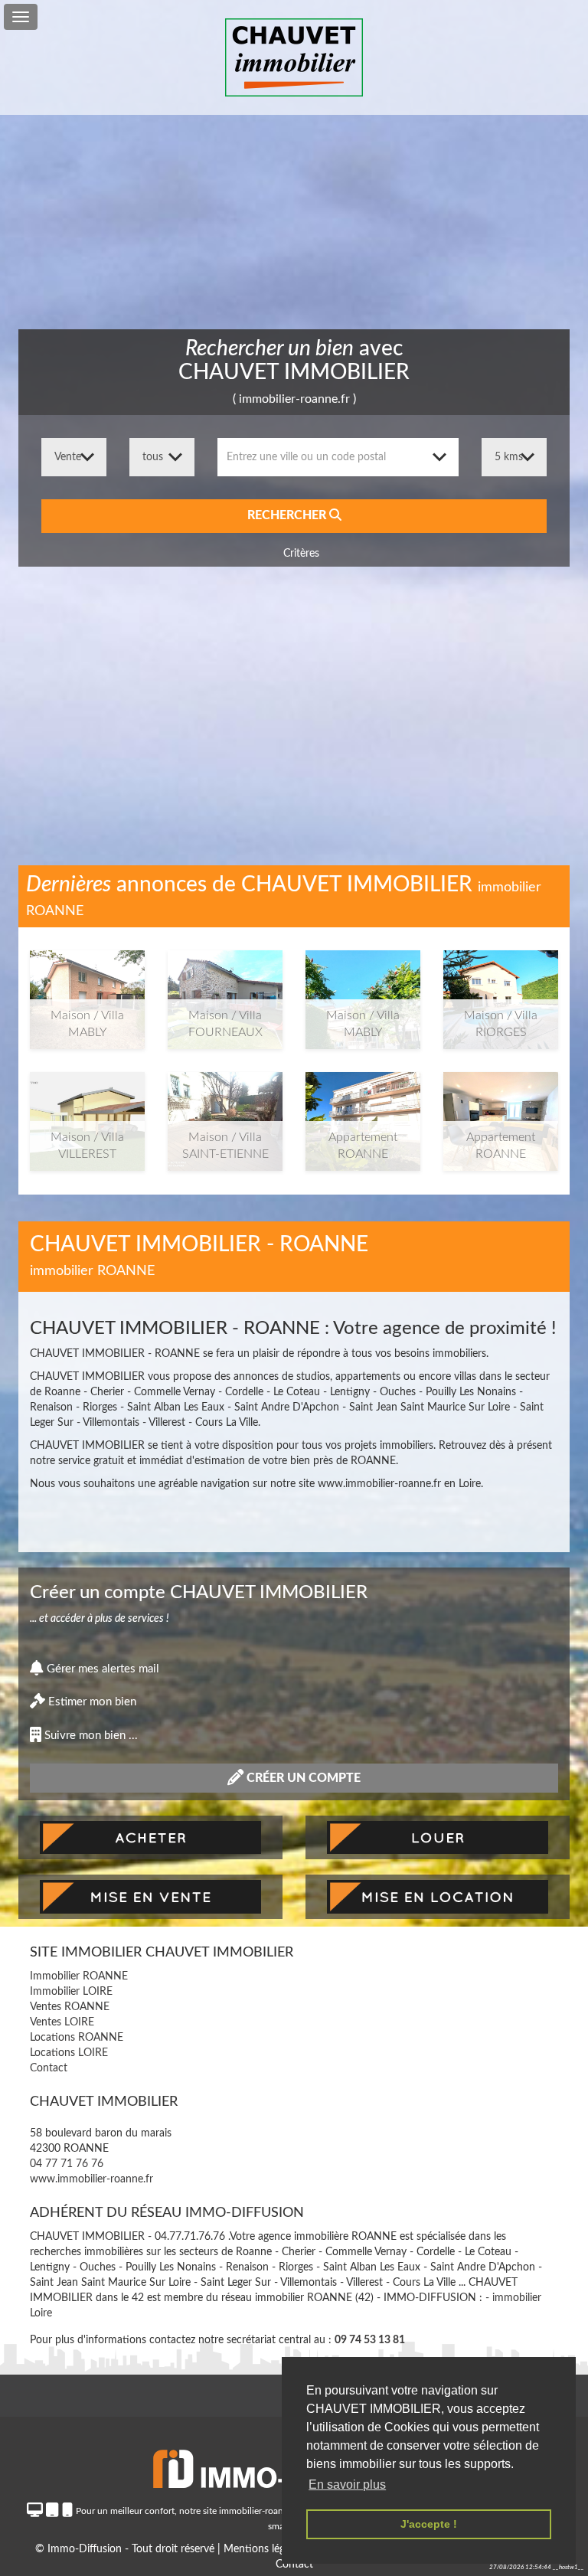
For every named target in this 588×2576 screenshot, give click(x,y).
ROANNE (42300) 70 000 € (363, 1113)
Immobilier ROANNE (79, 1976)
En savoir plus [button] (347, 2484)
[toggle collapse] (21, 17)
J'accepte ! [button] (429, 2524)
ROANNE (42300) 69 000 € (501, 1113)
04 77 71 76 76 (67, 2164)
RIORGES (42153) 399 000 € (501, 992)
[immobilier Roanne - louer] (438, 1838)
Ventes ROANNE (70, 2007)
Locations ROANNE (77, 2038)
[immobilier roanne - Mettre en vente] (150, 1897)
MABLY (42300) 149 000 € (87, 992)
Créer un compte (302, 1778)
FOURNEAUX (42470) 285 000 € (225, 992)
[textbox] (338, 457)
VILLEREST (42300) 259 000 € (88, 1113)
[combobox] (338, 457)
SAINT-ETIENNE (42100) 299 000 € (225, 1119)
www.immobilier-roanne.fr (91, 2179)
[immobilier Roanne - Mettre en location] (438, 1897)
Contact (49, 2068)
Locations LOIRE (69, 2053)
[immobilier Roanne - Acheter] (150, 1838)
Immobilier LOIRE (71, 1992)
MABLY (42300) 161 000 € (363, 992)
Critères (300, 554)
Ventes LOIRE (62, 2022)
